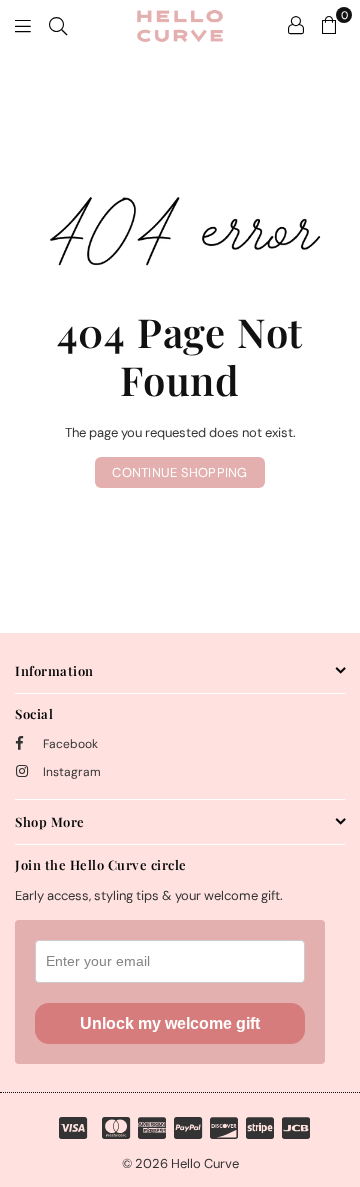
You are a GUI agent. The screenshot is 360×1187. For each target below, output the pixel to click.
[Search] (58, 25)
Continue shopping (179, 472)
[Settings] (296, 25)
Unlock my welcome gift (170, 1023)
